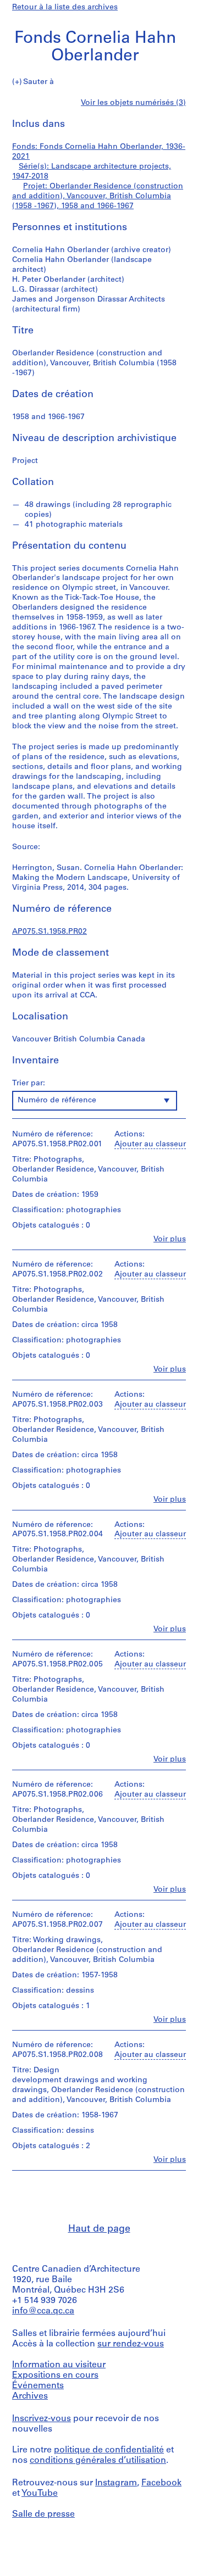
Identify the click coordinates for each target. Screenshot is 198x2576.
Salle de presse (43, 2514)
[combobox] (95, 1101)
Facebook (161, 2483)
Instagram (116, 2483)
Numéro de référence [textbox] (57, 1100)
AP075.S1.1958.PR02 (50, 932)
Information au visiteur (59, 2365)
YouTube (40, 2494)
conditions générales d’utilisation (98, 2461)
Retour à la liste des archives (65, 7)
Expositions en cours (55, 2376)
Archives (30, 2396)
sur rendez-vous (131, 2344)
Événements (38, 2386)
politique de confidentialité (109, 2450)
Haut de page (99, 2229)
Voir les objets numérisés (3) (133, 103)
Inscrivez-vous (42, 2419)
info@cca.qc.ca (43, 2311)
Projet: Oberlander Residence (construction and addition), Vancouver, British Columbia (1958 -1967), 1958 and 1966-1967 (98, 196)
